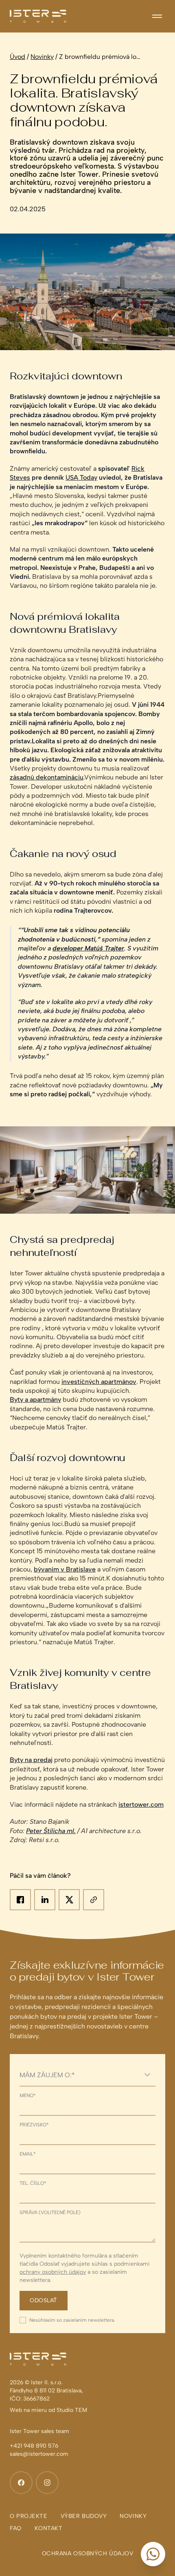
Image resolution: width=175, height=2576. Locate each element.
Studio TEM (72, 2410)
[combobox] (79, 2075)
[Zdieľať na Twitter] (69, 1900)
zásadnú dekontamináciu (47, 777)
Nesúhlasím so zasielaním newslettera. (72, 2320)
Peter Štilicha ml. (51, 1831)
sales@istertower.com (39, 2454)
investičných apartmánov (99, 1382)
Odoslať (44, 2300)
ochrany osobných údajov (53, 2272)
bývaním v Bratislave (65, 1569)
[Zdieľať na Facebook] (20, 1900)
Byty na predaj (31, 1760)
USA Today (81, 477)
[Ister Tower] (38, 16)
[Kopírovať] (94, 1900)
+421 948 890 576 (34, 2446)
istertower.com (141, 1804)
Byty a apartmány (35, 1399)
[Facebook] (21, 2483)
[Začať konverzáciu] (153, 2554)
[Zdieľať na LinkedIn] (45, 1900)
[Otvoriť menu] (157, 16)
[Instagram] (47, 2483)
